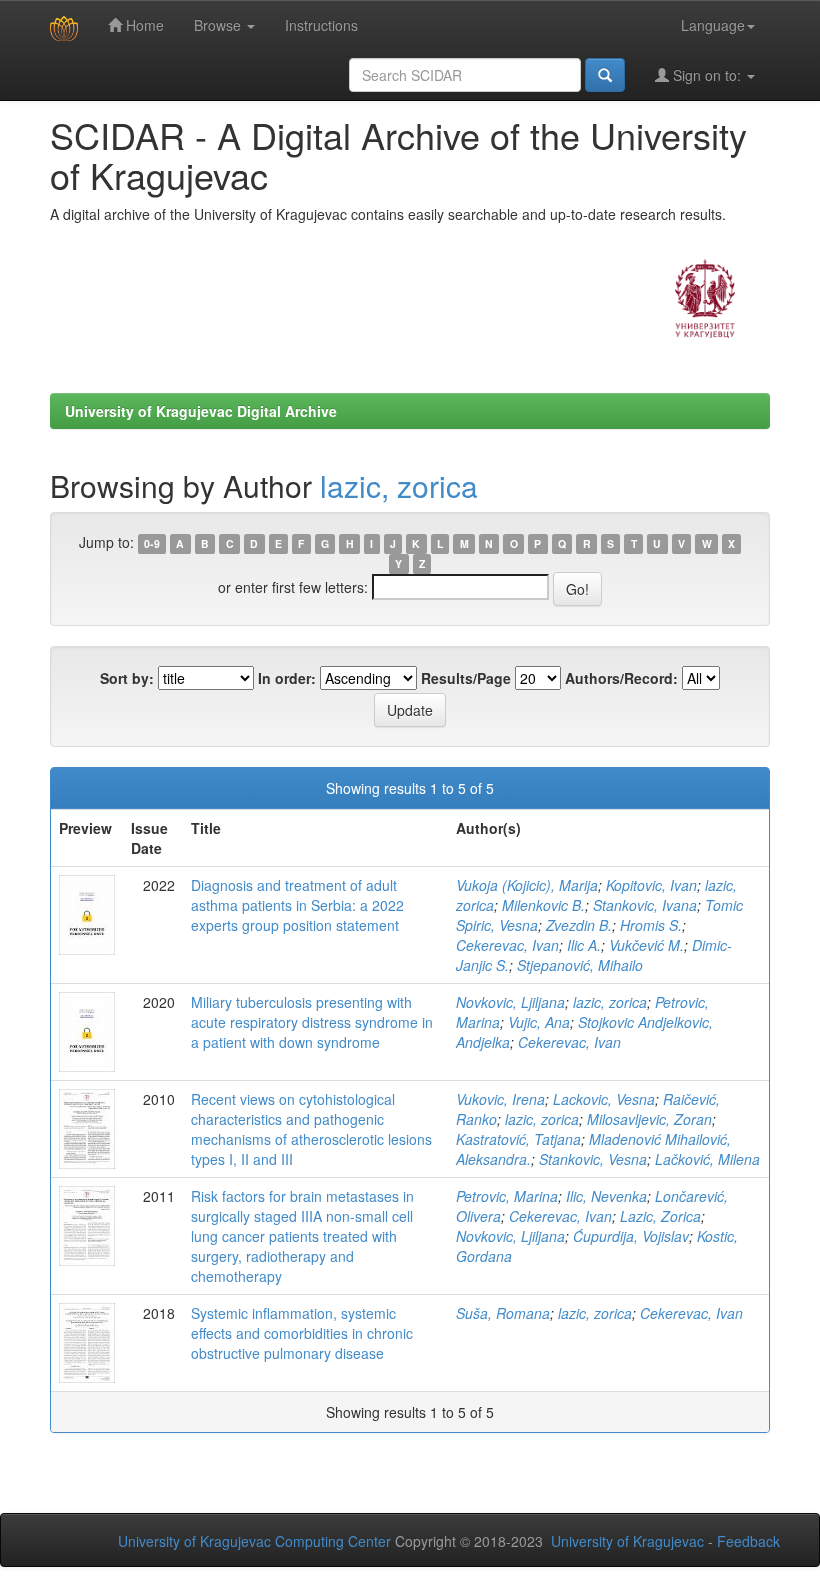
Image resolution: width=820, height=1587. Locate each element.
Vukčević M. (646, 945)
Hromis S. (651, 925)
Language (713, 25)
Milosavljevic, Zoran (649, 1119)
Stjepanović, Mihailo (580, 965)
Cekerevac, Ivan (507, 945)
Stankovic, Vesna (593, 1159)
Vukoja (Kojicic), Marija (527, 885)
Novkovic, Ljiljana (510, 1002)
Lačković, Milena (707, 1159)
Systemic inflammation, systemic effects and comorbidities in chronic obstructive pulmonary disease (302, 1333)
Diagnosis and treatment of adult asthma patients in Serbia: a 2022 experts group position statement (297, 905)
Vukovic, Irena (500, 1099)
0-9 (152, 543)
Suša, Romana (503, 1313)
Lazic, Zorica (660, 1216)
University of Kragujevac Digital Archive (201, 411)
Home (143, 25)
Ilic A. (584, 945)
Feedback (748, 1541)
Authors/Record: (621, 678)
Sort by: (127, 678)
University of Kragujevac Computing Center (254, 1541)
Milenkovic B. (543, 905)
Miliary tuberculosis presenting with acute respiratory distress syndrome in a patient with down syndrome (312, 1022)
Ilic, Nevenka (606, 1196)
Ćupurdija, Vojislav (631, 1236)
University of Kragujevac (627, 1541)
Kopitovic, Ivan (651, 885)
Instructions (321, 25)
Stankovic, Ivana (645, 905)
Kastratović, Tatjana (518, 1139)
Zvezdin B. (579, 925)
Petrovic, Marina (507, 1196)
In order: (287, 678)
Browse (219, 25)
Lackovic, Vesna (604, 1099)
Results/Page (466, 678)
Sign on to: (707, 75)
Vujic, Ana (539, 1022)
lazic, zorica (399, 485)
